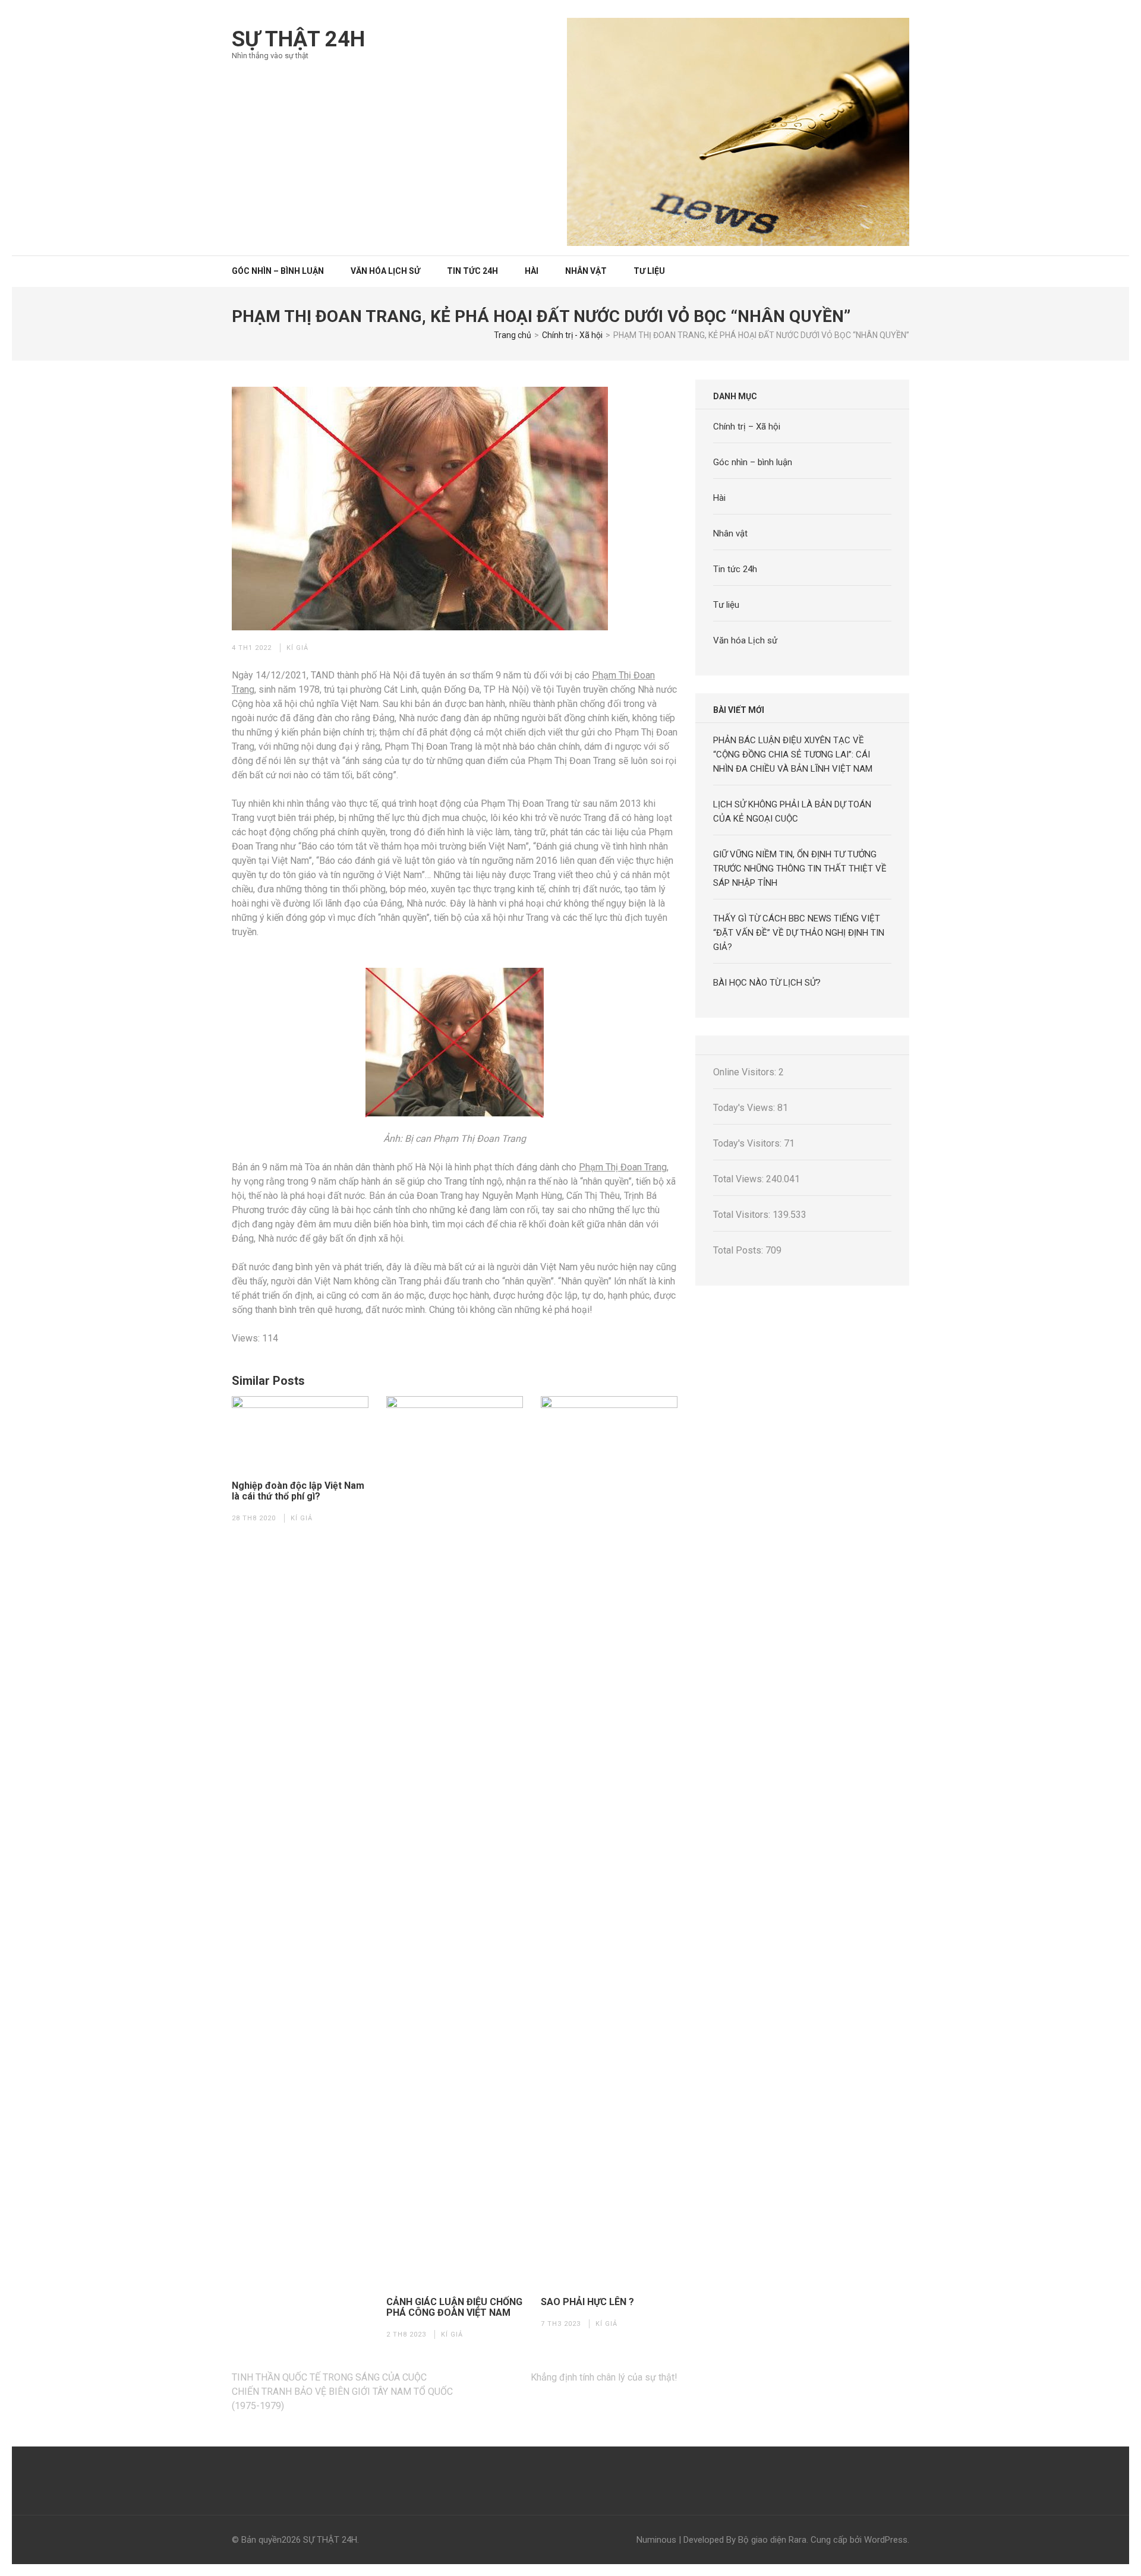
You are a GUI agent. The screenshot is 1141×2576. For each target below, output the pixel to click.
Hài (532, 271)
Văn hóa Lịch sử (385, 271)
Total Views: (740, 1179)
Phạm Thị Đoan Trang (623, 1167)
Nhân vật (586, 271)
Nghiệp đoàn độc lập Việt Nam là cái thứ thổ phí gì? (298, 1491)
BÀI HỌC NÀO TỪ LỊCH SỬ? (767, 983)
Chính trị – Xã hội (747, 427)
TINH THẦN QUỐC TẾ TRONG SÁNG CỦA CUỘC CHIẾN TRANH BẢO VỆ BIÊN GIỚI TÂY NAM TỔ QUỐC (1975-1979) (342, 2392)
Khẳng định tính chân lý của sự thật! (604, 2377)
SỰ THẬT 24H (298, 39)
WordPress (886, 2540)
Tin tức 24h (472, 271)
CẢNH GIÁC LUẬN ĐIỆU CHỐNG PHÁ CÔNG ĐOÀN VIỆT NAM (454, 2307)
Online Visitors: (746, 1072)
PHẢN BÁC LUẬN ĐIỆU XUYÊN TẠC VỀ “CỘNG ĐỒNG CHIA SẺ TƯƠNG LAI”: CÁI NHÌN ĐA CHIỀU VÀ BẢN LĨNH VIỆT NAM (793, 755)
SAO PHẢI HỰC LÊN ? (587, 2302)
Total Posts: (739, 1250)
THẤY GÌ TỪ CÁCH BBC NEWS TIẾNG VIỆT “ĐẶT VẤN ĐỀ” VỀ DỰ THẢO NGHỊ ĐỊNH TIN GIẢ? (799, 933)
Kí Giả (297, 648)
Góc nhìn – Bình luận (278, 271)
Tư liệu (649, 271)
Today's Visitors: (748, 1143)
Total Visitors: (743, 1215)
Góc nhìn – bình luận (753, 462)
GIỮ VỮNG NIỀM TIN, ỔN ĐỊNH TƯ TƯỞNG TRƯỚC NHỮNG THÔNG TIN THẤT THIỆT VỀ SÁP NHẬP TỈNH (800, 869)
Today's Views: (745, 1108)
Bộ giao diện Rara (772, 2540)
